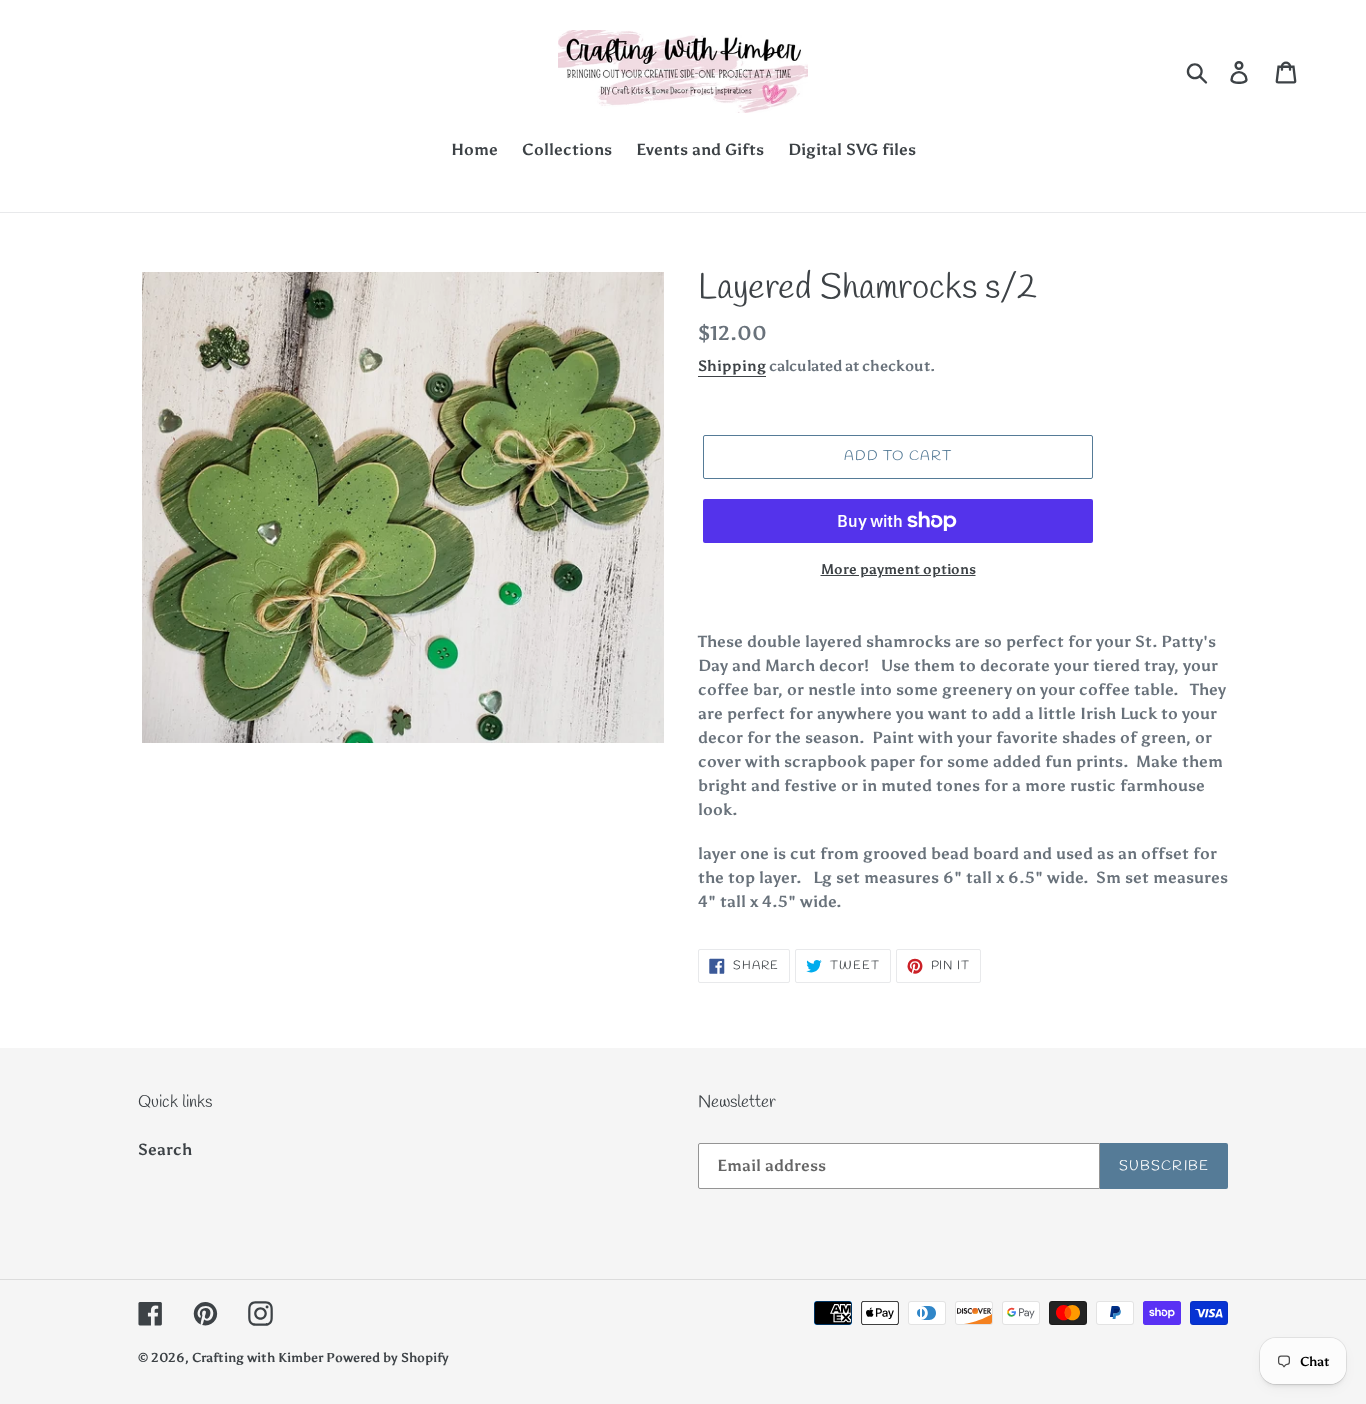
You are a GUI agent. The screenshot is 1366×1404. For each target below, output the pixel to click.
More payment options (898, 569)
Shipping (732, 366)
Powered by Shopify (387, 1357)
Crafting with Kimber (259, 1357)
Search (165, 1149)
